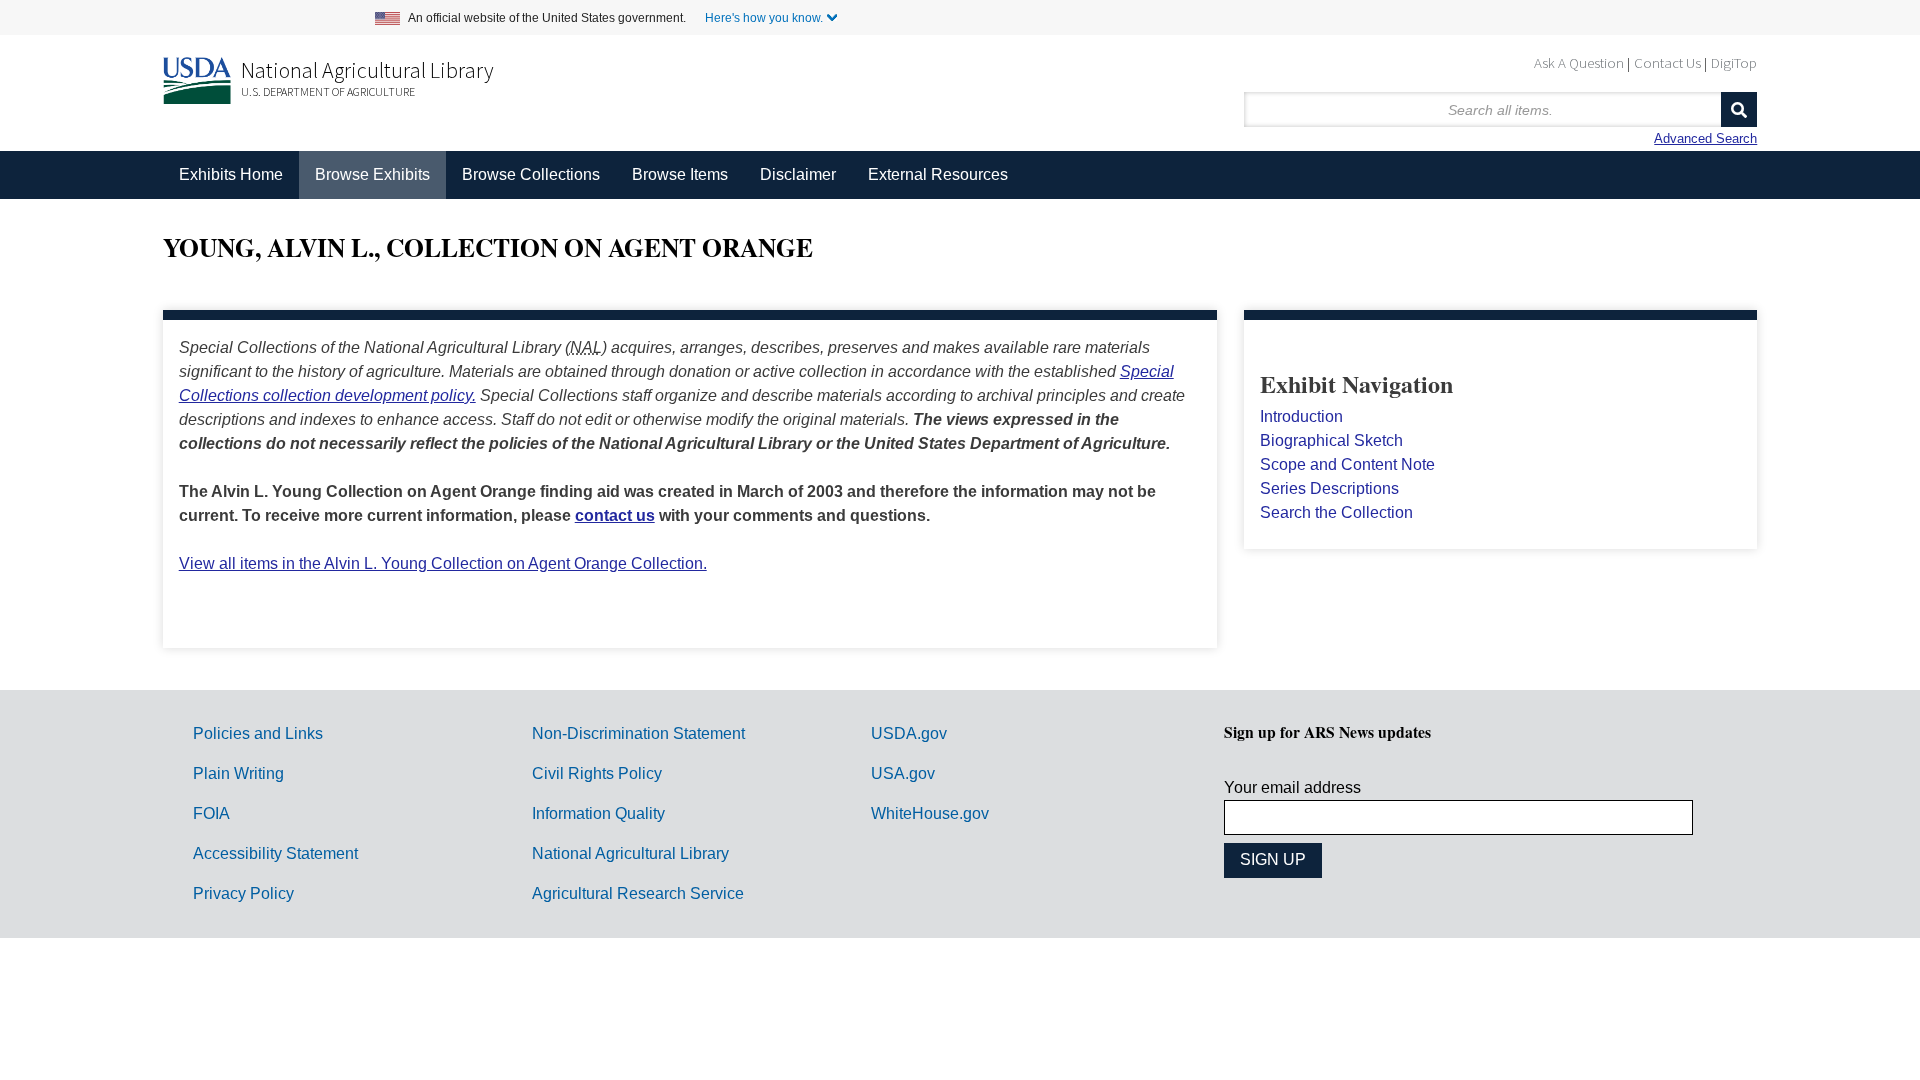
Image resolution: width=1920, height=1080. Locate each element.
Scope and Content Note (1347, 464)
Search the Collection (1336, 512)
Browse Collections (531, 174)
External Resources (938, 174)
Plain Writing (238, 773)
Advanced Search (1705, 138)
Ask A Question (1579, 62)
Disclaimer (798, 174)
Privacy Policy (243, 893)
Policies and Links (258, 733)
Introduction (1301, 416)
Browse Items (680, 174)
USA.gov (903, 773)
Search (1739, 109)
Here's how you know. (764, 18)
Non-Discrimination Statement (638, 733)
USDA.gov (909, 733)
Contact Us (1667, 62)
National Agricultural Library (367, 70)
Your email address (1292, 787)
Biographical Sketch (1331, 440)
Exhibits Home (231, 174)
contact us (615, 515)
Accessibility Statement (275, 853)
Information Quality (598, 813)
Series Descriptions (1329, 488)
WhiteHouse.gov (930, 813)
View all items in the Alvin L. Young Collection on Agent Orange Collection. (443, 563)
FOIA (211, 813)
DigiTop (1734, 62)
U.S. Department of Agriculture (328, 91)
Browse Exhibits (372, 174)
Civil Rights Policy (597, 773)
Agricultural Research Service (638, 893)
